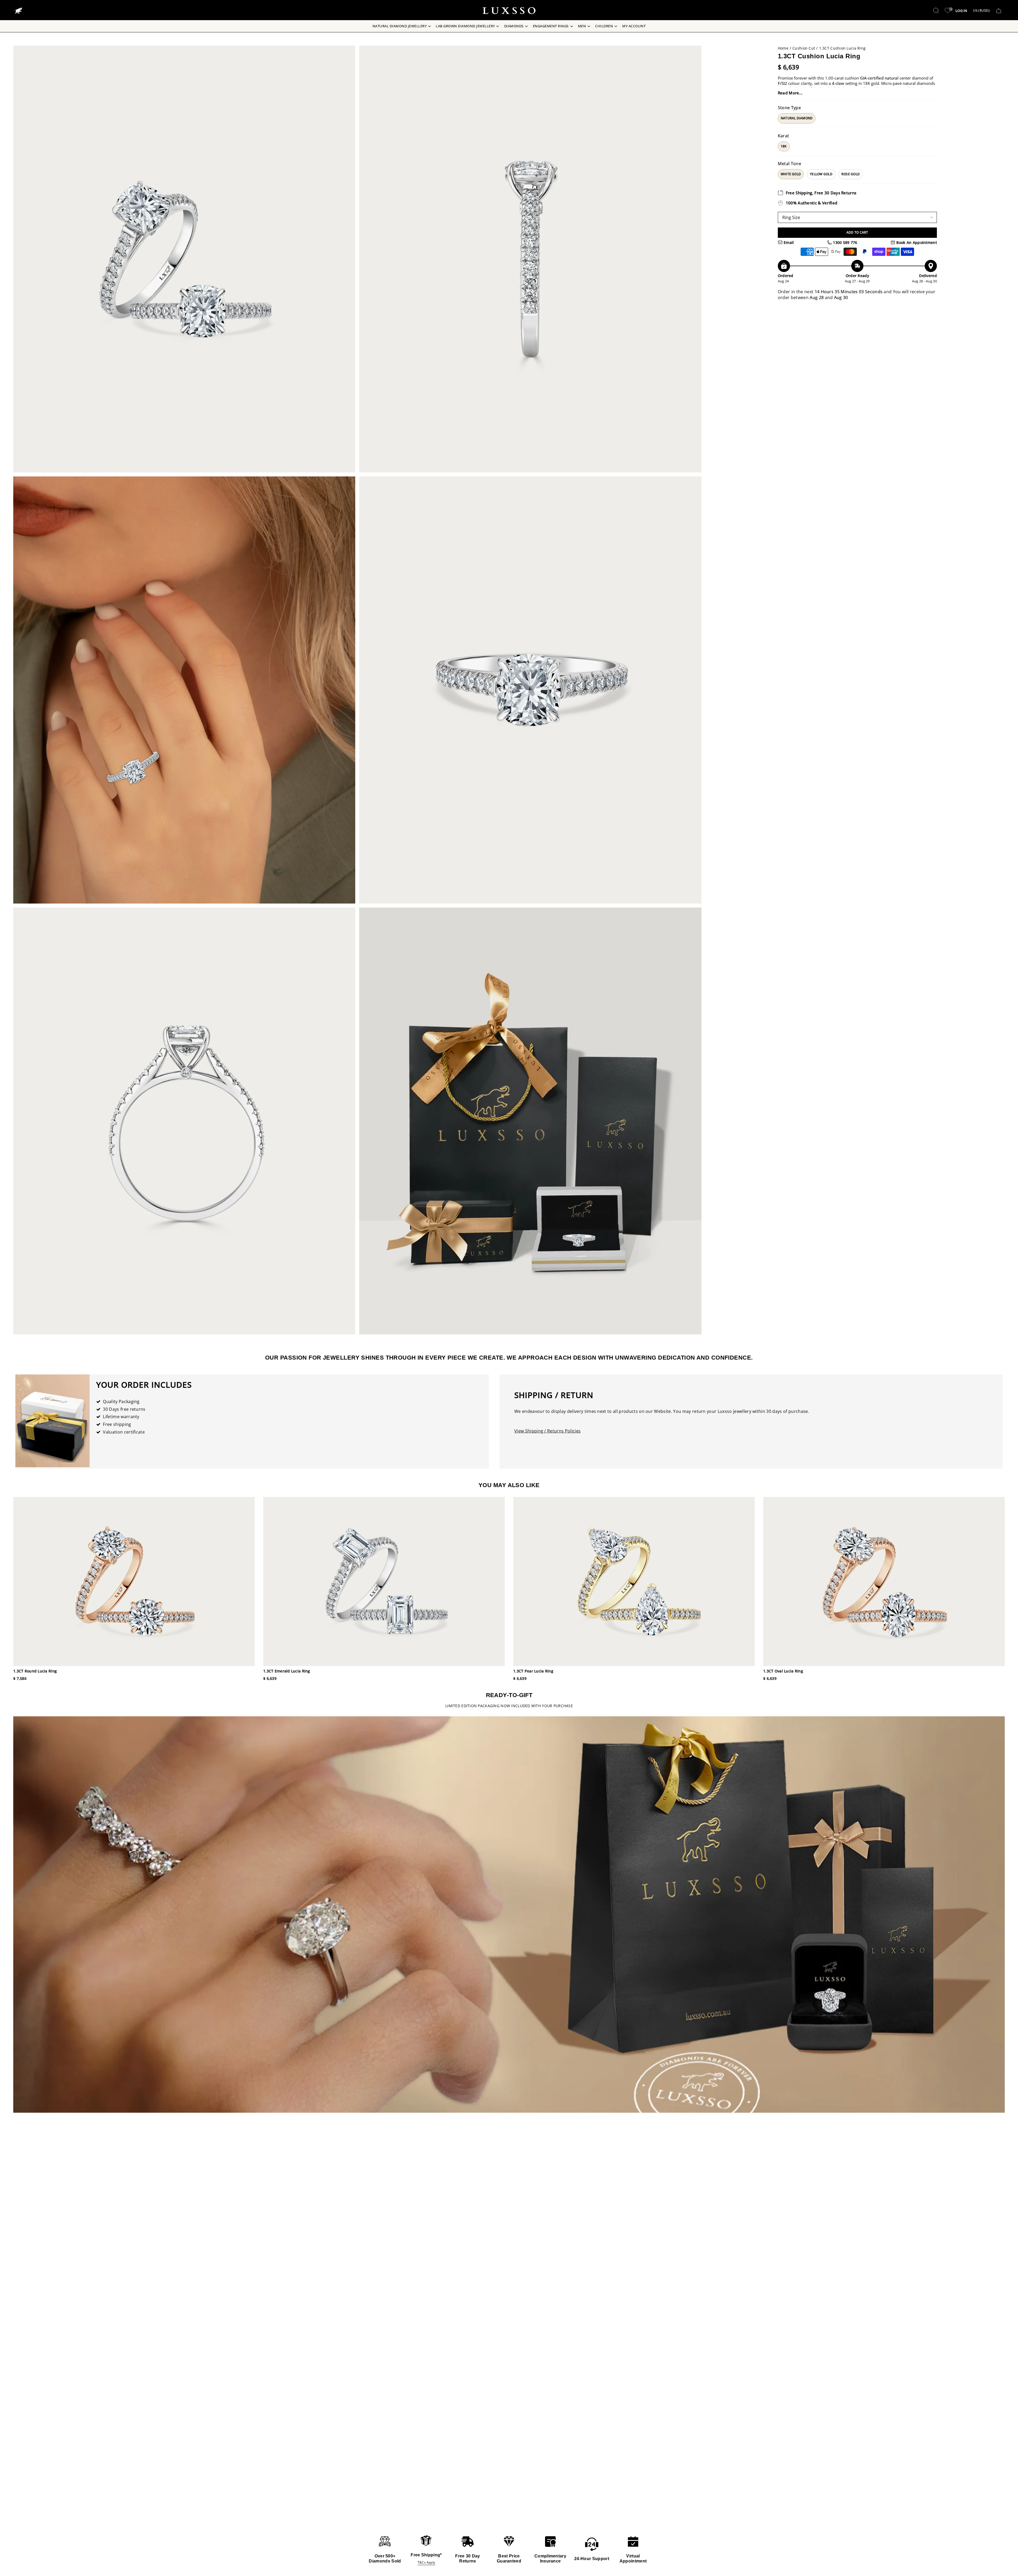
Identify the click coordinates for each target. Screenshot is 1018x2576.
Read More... (790, 93)
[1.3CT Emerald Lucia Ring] (384, 1581)
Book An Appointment (916, 242)
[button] (936, 11)
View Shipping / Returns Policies (547, 1431)
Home (783, 48)
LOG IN (961, 11)
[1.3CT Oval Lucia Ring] (884, 1581)
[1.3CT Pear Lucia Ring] (634, 1581)
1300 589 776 (845, 242)
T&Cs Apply (426, 2562)
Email (788, 242)
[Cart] (999, 11)
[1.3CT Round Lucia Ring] (134, 1581)
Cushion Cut (804, 48)
